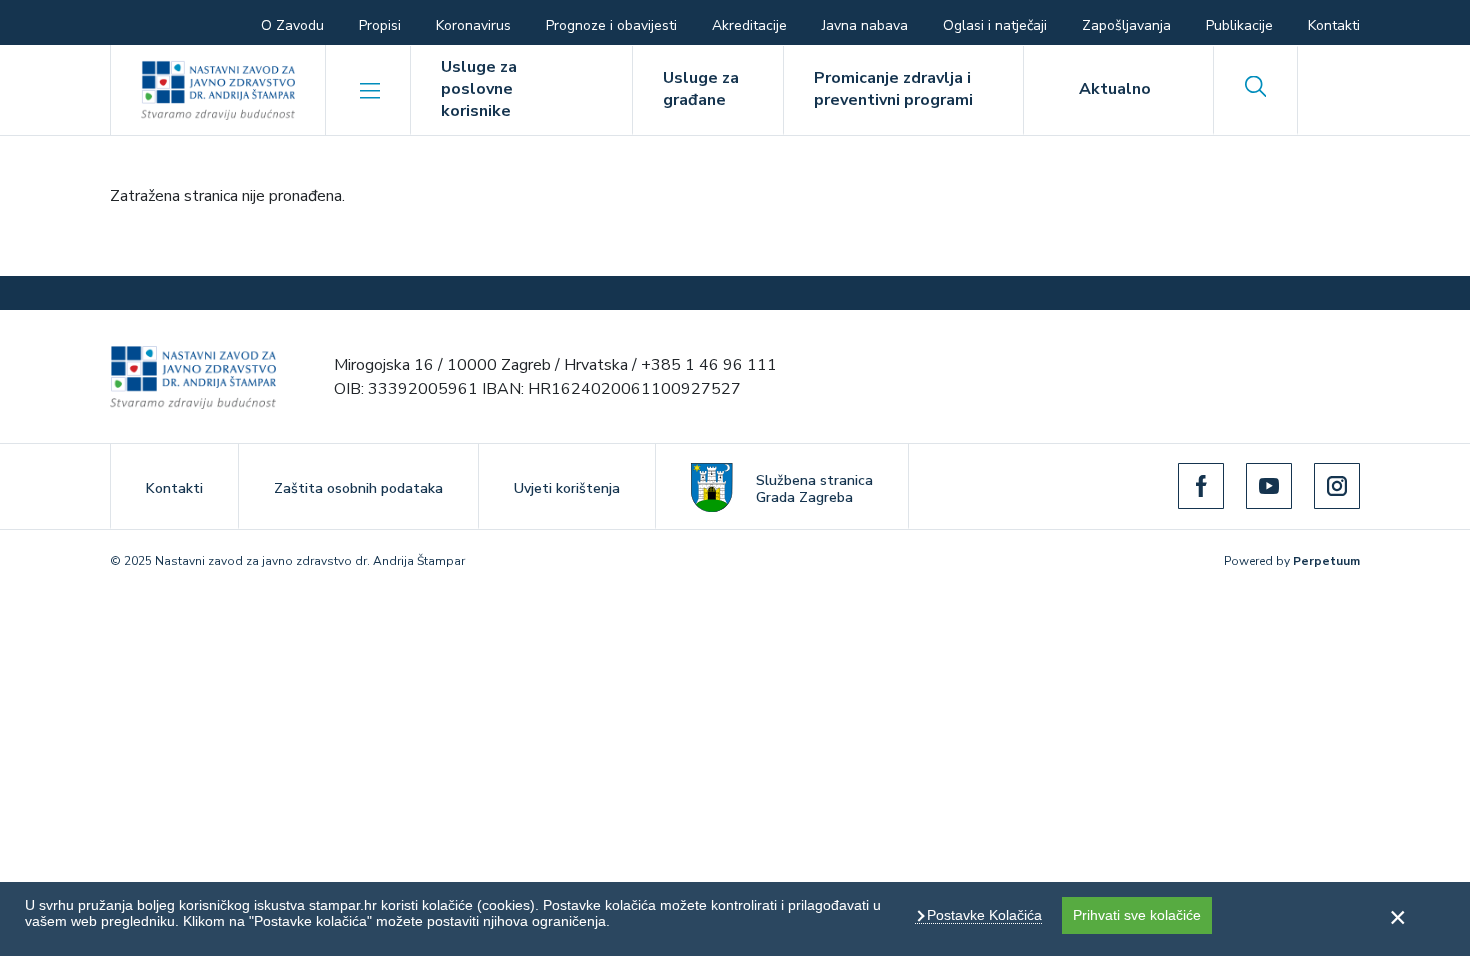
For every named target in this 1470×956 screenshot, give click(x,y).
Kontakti (1334, 25)
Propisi (380, 25)
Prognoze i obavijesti (611, 25)
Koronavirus (473, 25)
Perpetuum (1326, 561)
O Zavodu (292, 25)
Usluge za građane (701, 89)
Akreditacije (749, 25)
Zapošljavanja (1126, 25)
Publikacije (1239, 25)
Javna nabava (865, 25)
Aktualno (1115, 89)
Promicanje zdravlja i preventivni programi (893, 89)
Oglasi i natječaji (995, 25)
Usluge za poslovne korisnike (479, 89)
